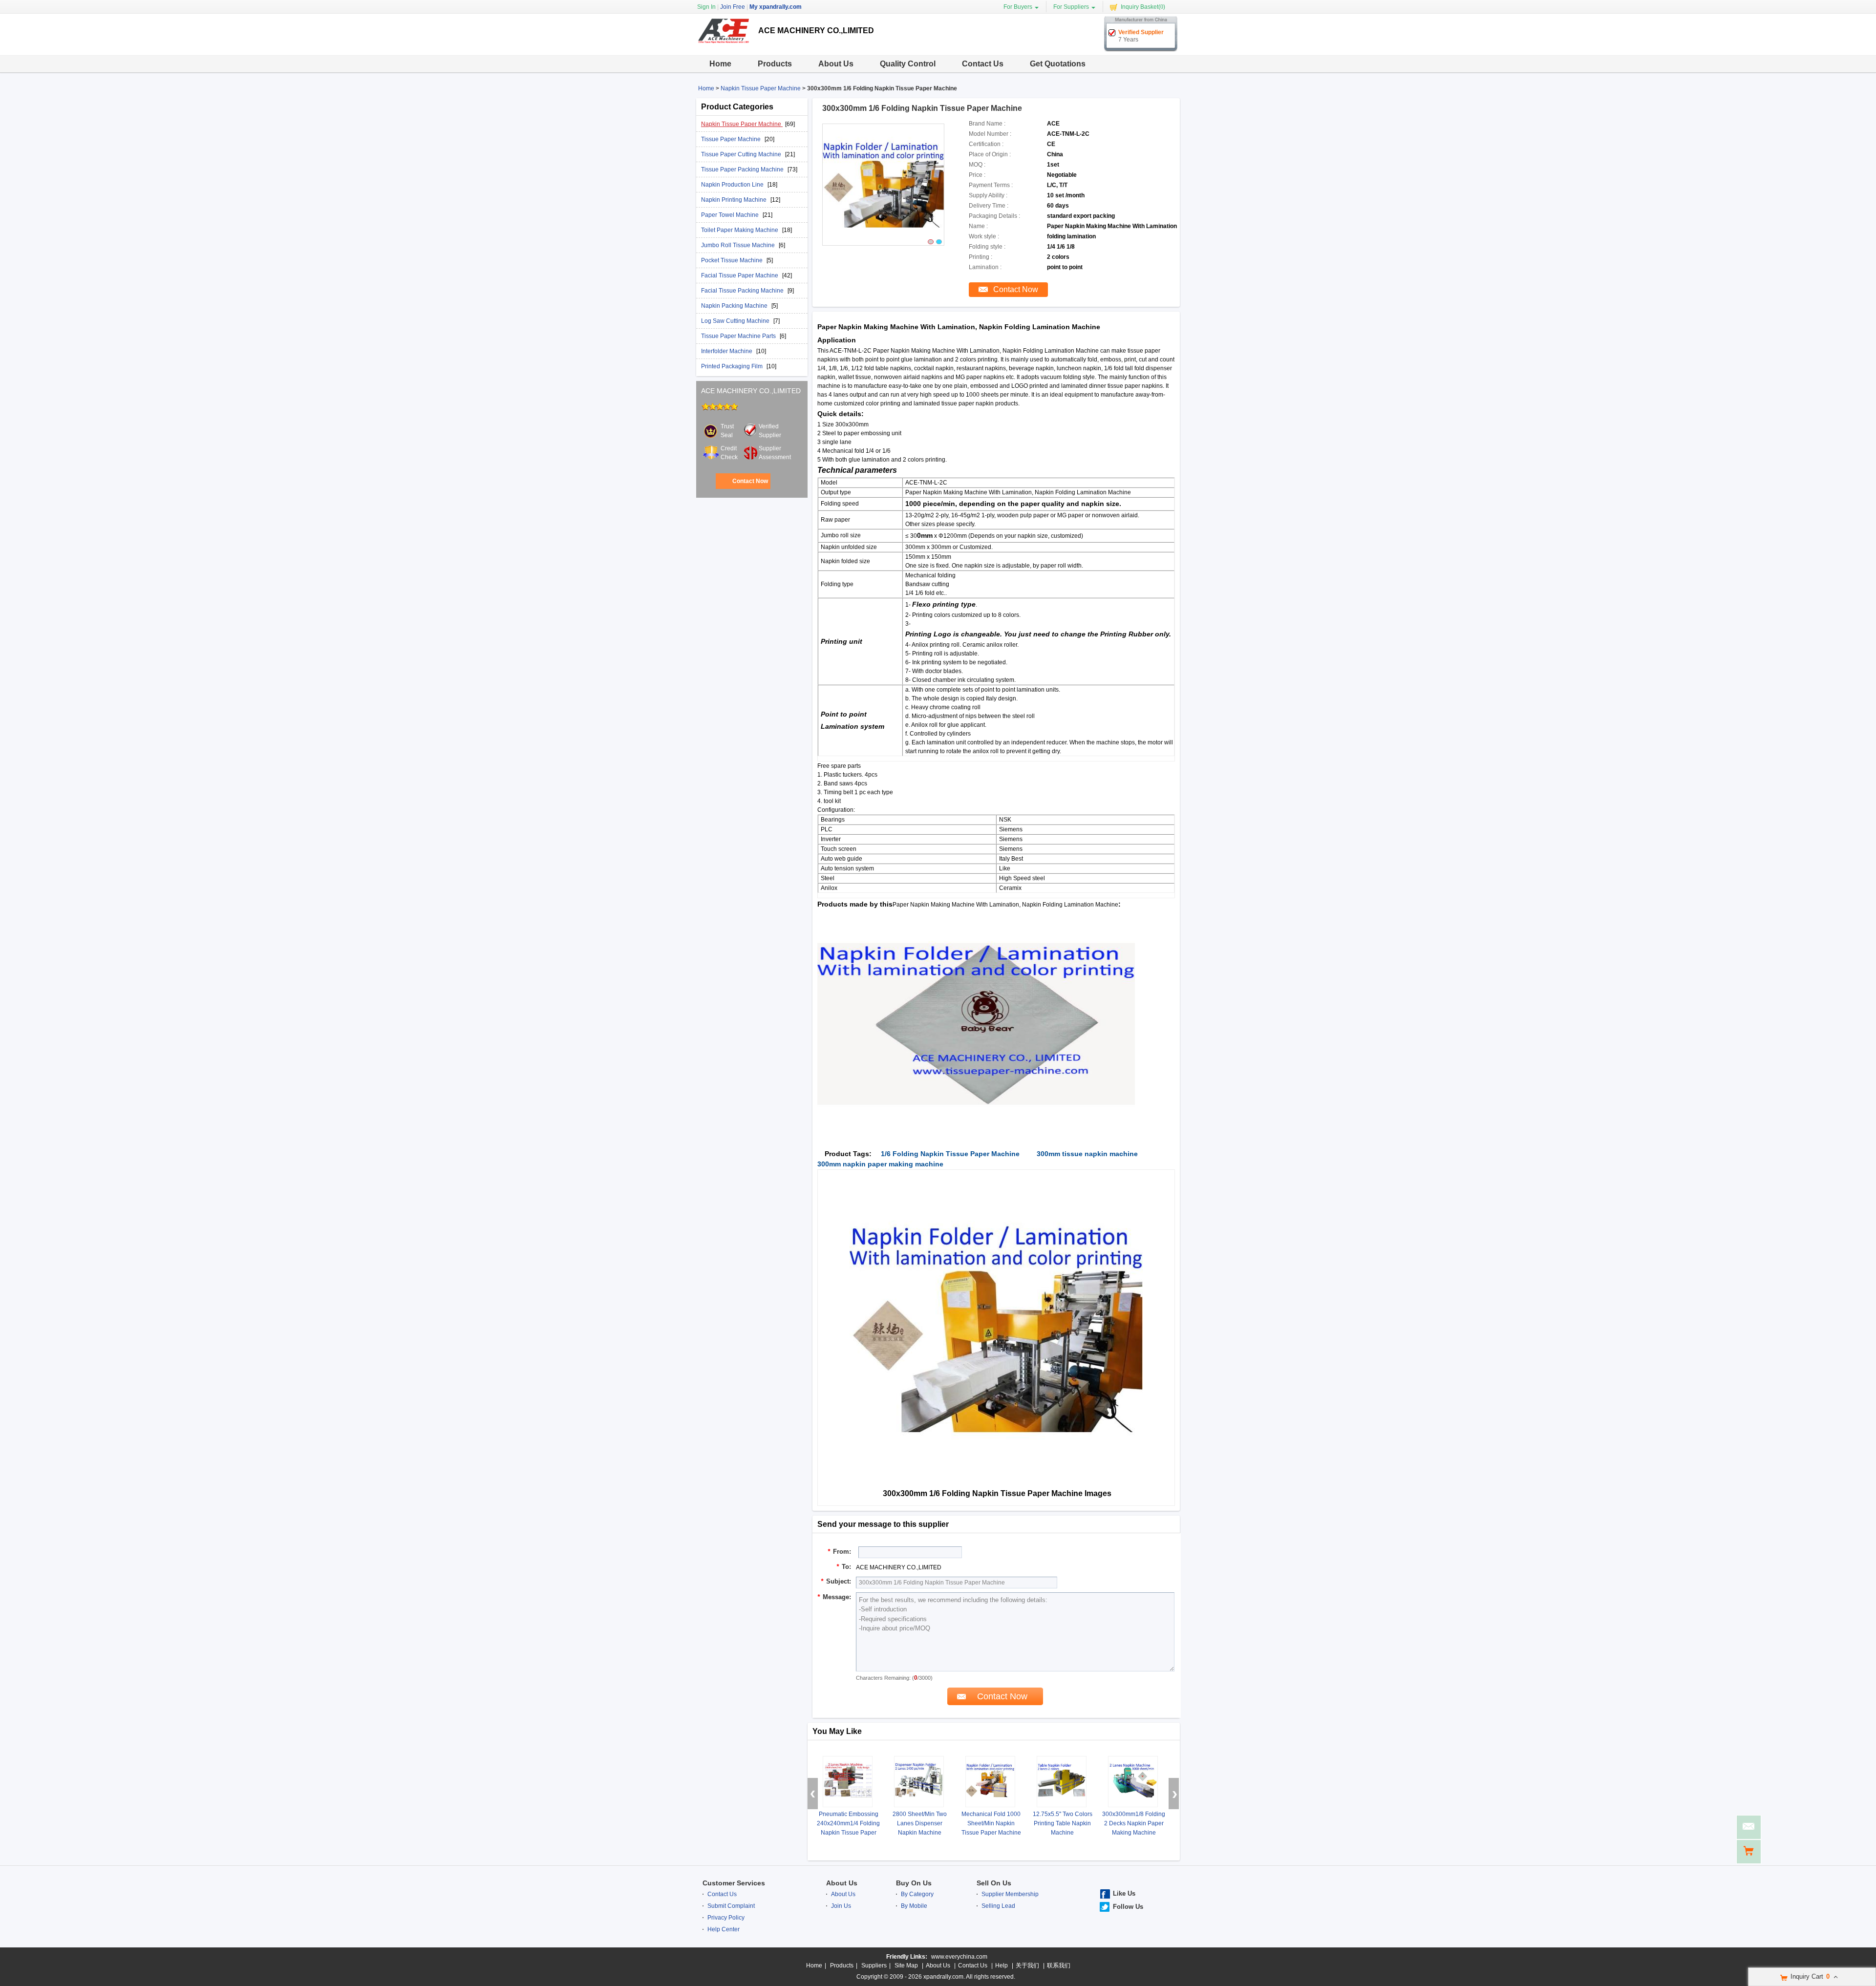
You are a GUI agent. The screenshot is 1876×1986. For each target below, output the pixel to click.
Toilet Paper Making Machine (740, 230)
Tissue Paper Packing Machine (743, 169)
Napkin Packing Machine (735, 306)
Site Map (906, 1965)
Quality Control (908, 64)
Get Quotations (1058, 64)
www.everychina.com (959, 1957)
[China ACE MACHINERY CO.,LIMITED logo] (724, 48)
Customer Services (734, 1883)
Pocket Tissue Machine (733, 260)
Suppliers (874, 1965)
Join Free (733, 7)
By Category (917, 1894)
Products (775, 64)
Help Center (724, 1929)
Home (720, 64)
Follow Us (1128, 1907)
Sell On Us (994, 1883)
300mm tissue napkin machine (1087, 1154)
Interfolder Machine (727, 351)
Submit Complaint (731, 1906)
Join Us (841, 1906)
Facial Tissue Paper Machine (740, 275)
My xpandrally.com (776, 7)
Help (1002, 1965)
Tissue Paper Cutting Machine (742, 154)
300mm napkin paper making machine (880, 1164)
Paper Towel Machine (731, 215)
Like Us (1124, 1893)
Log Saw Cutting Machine (736, 321)
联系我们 (1059, 1965)
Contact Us (983, 64)
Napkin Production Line (733, 185)
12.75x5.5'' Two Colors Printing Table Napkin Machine (1063, 1823)
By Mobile (914, 1906)
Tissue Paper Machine (732, 139)
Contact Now (750, 481)
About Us (836, 64)
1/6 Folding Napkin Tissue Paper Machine (950, 1154)
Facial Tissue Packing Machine (743, 291)
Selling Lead (998, 1906)
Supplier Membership (1010, 1894)
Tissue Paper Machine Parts (739, 336)
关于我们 (1027, 1965)
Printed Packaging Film (733, 366)
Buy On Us (914, 1883)
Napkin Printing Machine (735, 200)
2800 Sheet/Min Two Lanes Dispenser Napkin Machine (920, 1823)
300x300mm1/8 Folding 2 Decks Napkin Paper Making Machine (1134, 1823)
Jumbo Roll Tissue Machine (739, 245)
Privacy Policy (726, 1918)
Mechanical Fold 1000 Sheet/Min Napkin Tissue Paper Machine (991, 1823)
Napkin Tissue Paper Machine (761, 88)
